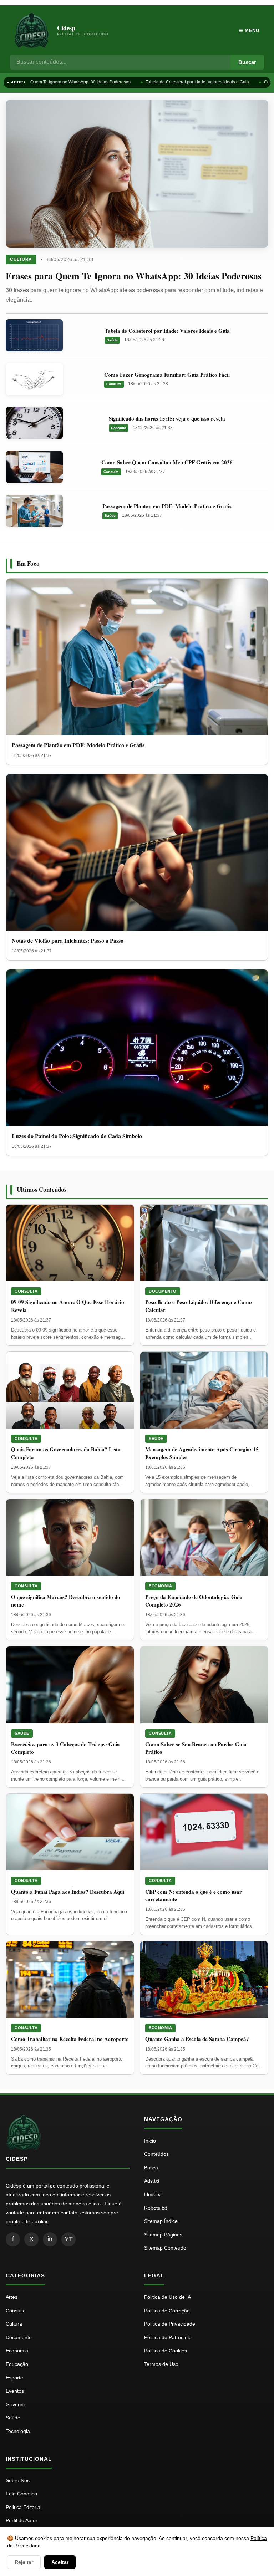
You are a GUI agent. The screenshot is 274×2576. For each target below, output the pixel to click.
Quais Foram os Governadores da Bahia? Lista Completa (66, 1453)
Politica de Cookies (166, 2351)
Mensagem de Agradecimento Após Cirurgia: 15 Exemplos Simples (202, 1453)
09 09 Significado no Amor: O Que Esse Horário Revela (68, 1306)
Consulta (114, 384)
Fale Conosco (21, 2494)
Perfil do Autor (22, 2520)
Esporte (14, 2378)
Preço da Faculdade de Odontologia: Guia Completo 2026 (194, 1601)
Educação (17, 2364)
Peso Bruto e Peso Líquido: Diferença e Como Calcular (199, 1306)
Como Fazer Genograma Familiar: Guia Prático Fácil (167, 375)
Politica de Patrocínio (168, 2337)
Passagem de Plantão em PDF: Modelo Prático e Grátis (167, 506)
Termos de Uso (161, 2364)
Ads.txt (152, 2181)
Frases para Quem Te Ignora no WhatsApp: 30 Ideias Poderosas (134, 276)
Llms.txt (153, 2194)
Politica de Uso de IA (168, 2297)
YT (69, 2239)
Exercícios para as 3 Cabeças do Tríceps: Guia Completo (65, 1748)
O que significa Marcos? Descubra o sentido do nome (66, 1601)
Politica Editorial (24, 2507)
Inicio (150, 2141)
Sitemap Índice (161, 2221)
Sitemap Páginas (163, 2235)
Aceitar (60, 2562)
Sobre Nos (18, 2480)
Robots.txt (156, 2208)
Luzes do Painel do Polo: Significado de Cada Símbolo (77, 1136)
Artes (12, 2297)
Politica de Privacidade (170, 2324)
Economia (160, 1586)
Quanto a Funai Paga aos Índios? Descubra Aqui (68, 1892)
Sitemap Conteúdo (165, 2248)
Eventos (15, 2391)
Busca (151, 2168)
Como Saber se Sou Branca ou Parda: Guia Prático (196, 1748)
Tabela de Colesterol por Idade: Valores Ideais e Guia (190, 82)
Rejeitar (24, 2562)
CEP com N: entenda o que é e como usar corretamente (194, 1895)
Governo (16, 2404)
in (50, 2239)
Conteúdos (156, 2154)
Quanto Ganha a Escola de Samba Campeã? (197, 2039)
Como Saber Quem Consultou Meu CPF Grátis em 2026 (167, 462)
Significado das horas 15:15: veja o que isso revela (167, 418)
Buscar (247, 62)
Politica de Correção (167, 2311)
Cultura (21, 259)
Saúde (112, 340)
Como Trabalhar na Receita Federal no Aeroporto (70, 2039)
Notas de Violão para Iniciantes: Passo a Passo (68, 940)
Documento (163, 1291)
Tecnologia (18, 2431)
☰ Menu (249, 30)
